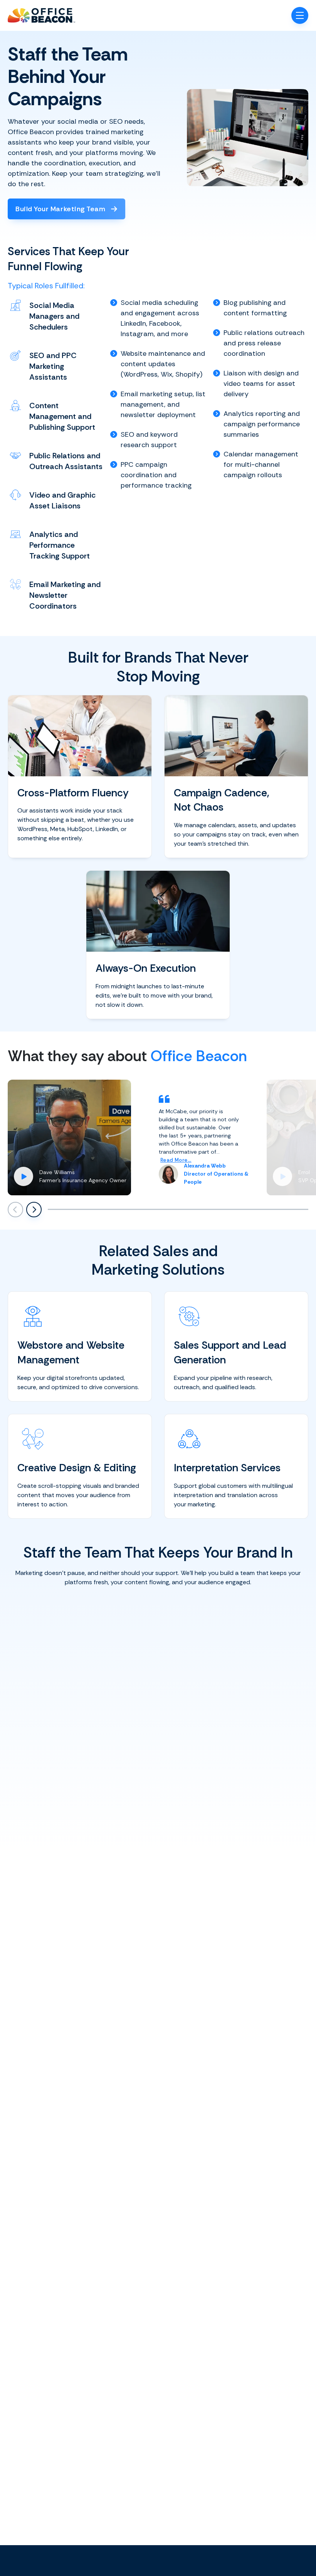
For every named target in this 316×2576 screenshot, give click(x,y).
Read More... (176, 1160)
